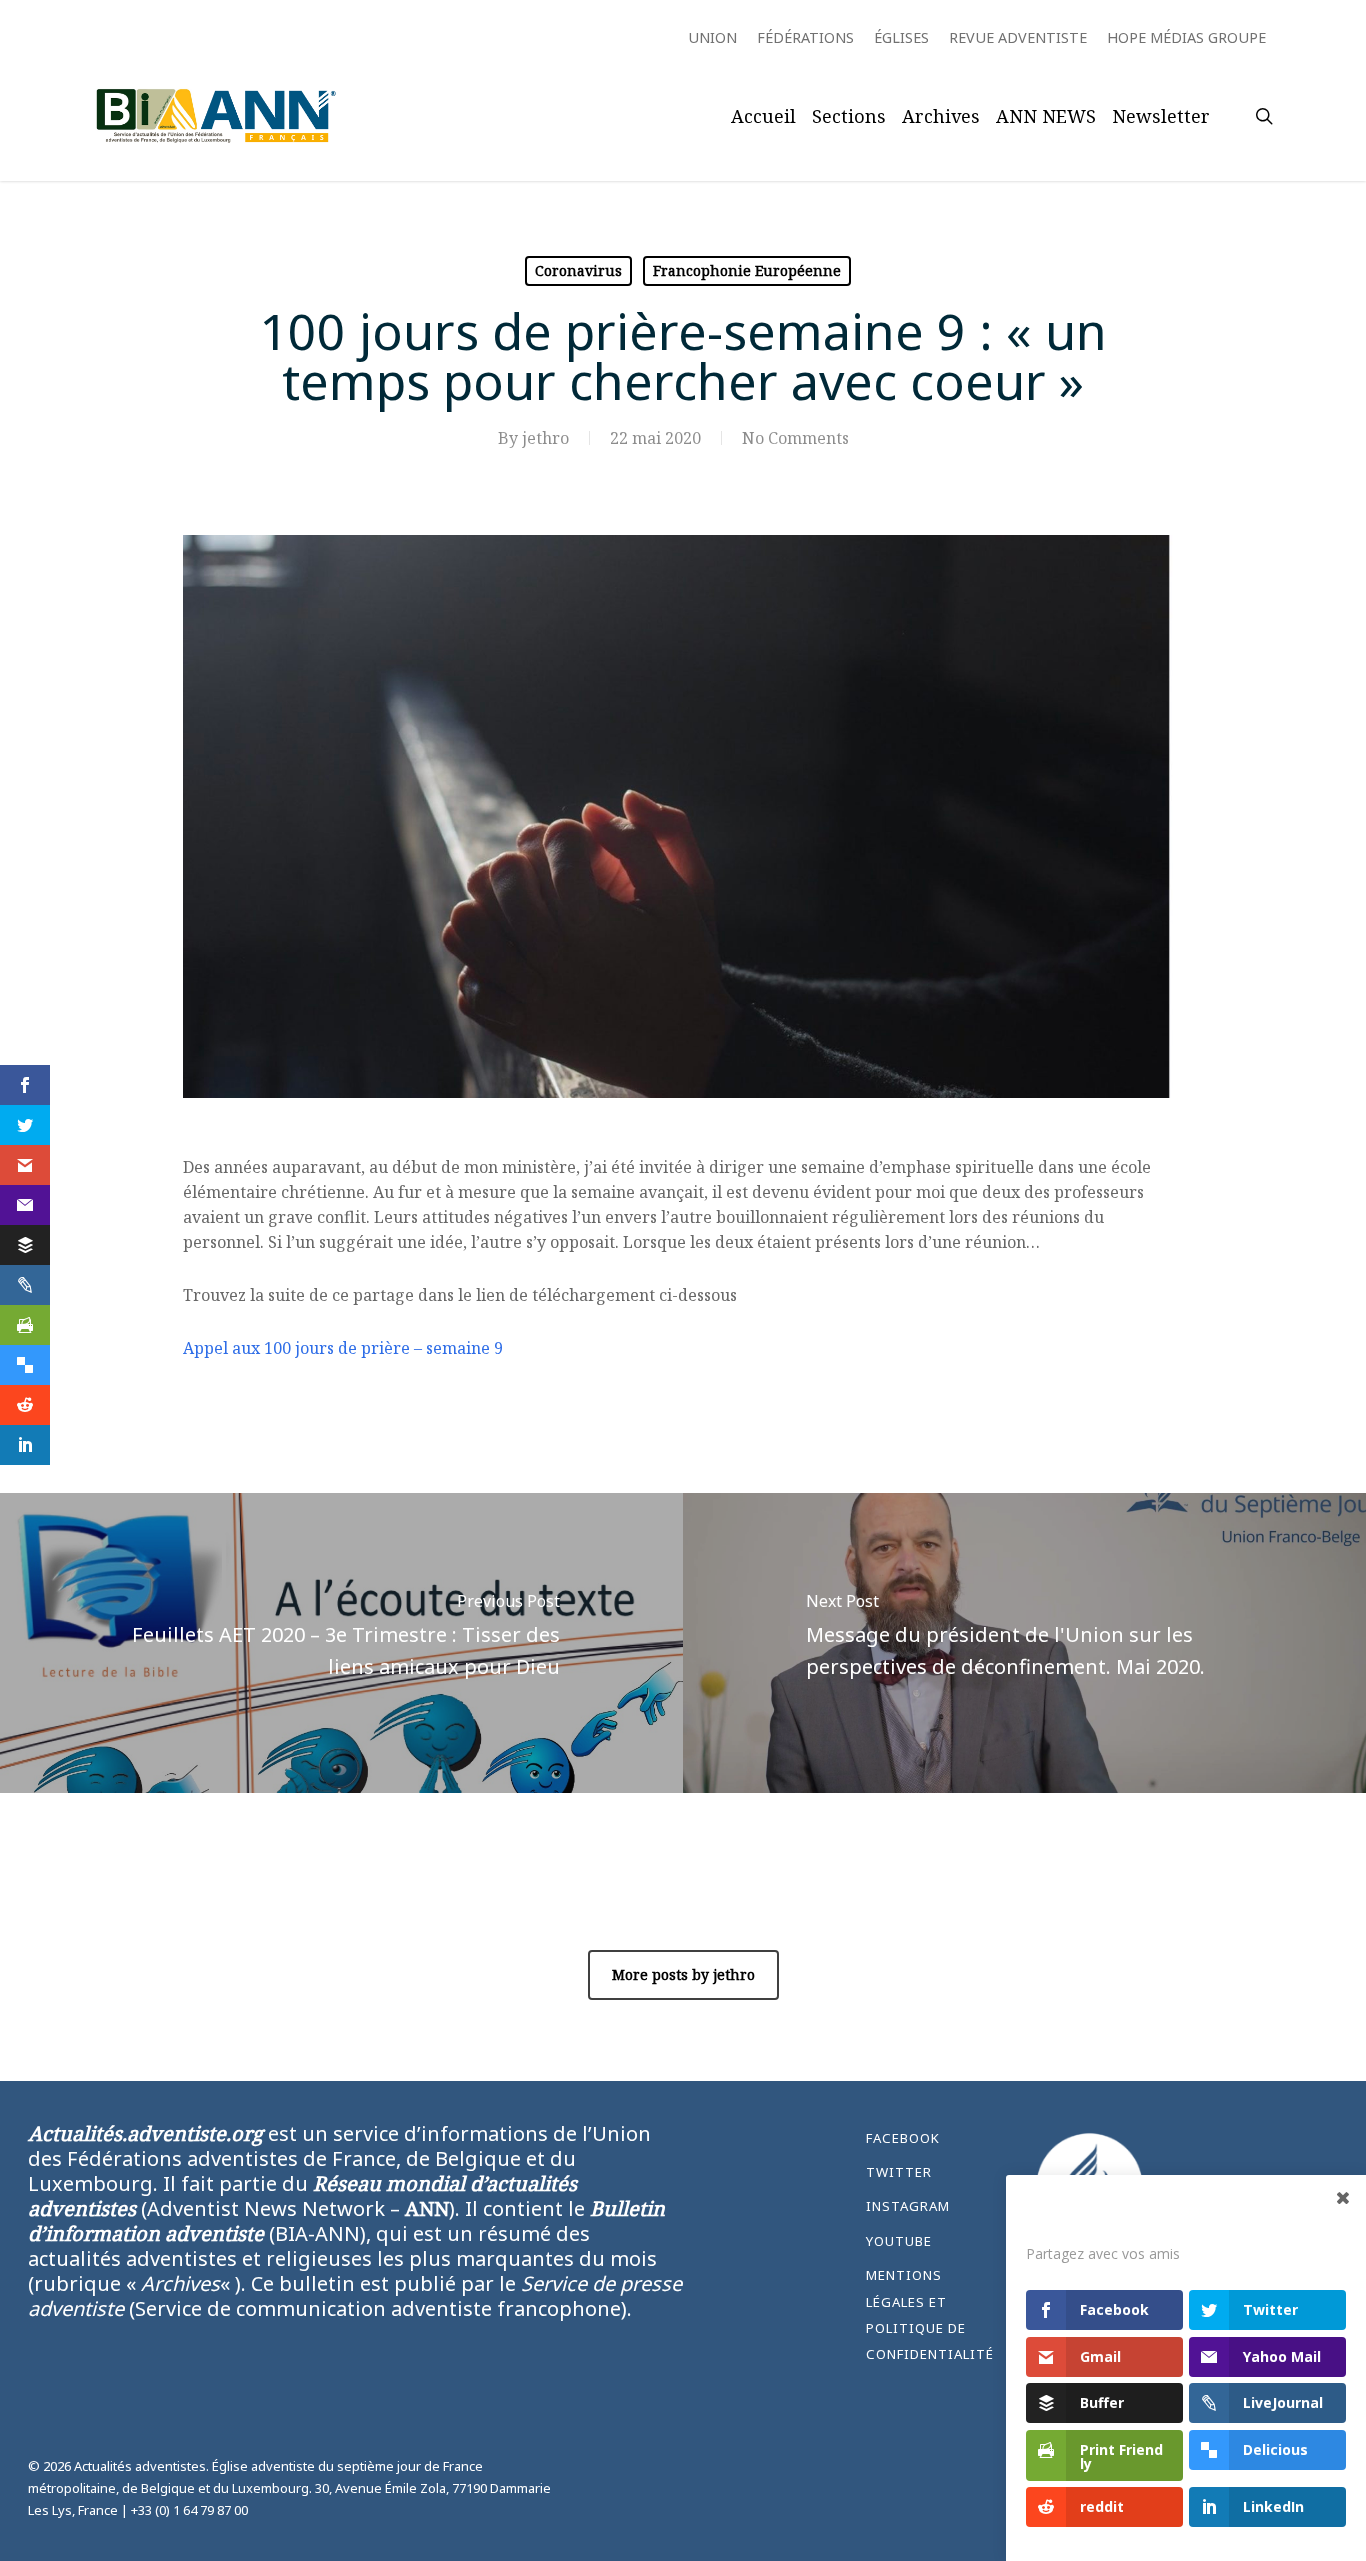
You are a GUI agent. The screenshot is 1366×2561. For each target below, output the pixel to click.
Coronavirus (578, 270)
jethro (545, 438)
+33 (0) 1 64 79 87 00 (189, 2510)
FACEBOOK (903, 2138)
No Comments (795, 438)
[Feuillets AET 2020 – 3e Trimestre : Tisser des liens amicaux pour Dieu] (341, 1643)
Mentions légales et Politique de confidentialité (930, 2314)
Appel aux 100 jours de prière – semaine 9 (343, 1348)
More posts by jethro (683, 1974)
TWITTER (899, 2172)
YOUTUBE (899, 2241)
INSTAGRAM (908, 2206)
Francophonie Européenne (747, 270)
